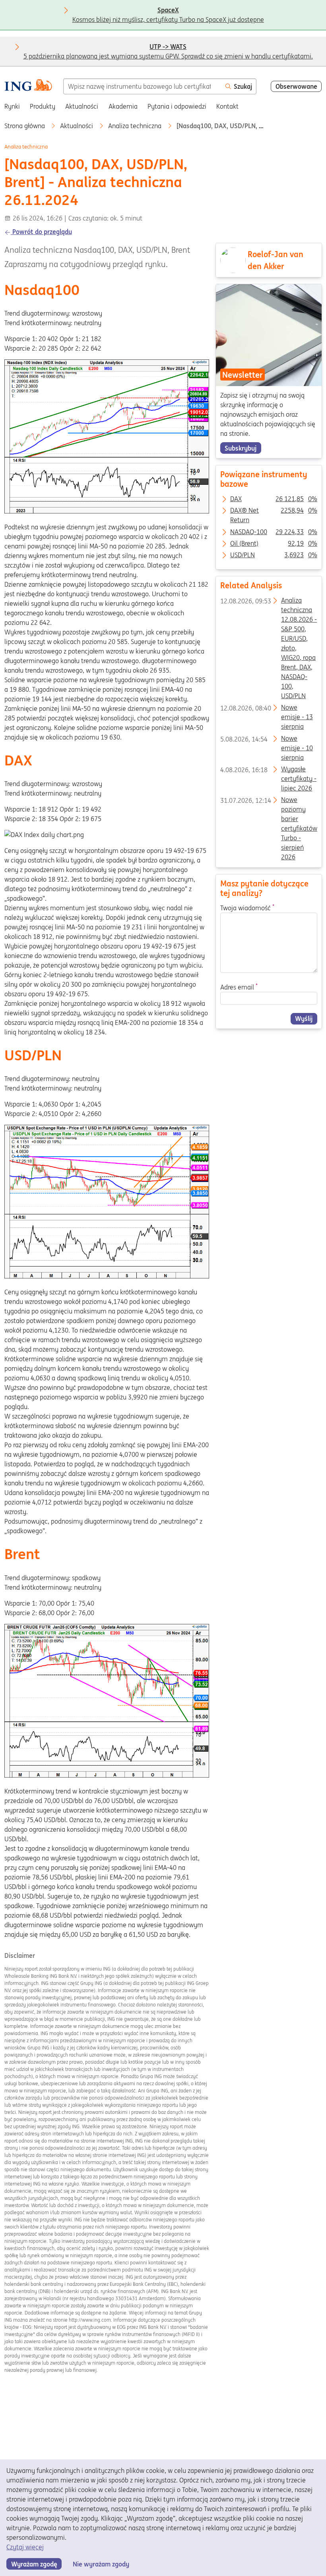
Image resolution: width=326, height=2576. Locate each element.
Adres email (239, 987)
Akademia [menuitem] (123, 106)
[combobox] (142, 86)
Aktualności (77, 126)
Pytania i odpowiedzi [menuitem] (177, 106)
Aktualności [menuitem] (82, 106)
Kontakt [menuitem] (227, 106)
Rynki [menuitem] (12, 106)
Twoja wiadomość (247, 907)
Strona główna (25, 126)
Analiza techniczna (136, 126)
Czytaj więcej (25, 2547)
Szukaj (243, 86)
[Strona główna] (28, 86)
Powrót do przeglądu (41, 232)
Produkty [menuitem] (43, 106)
